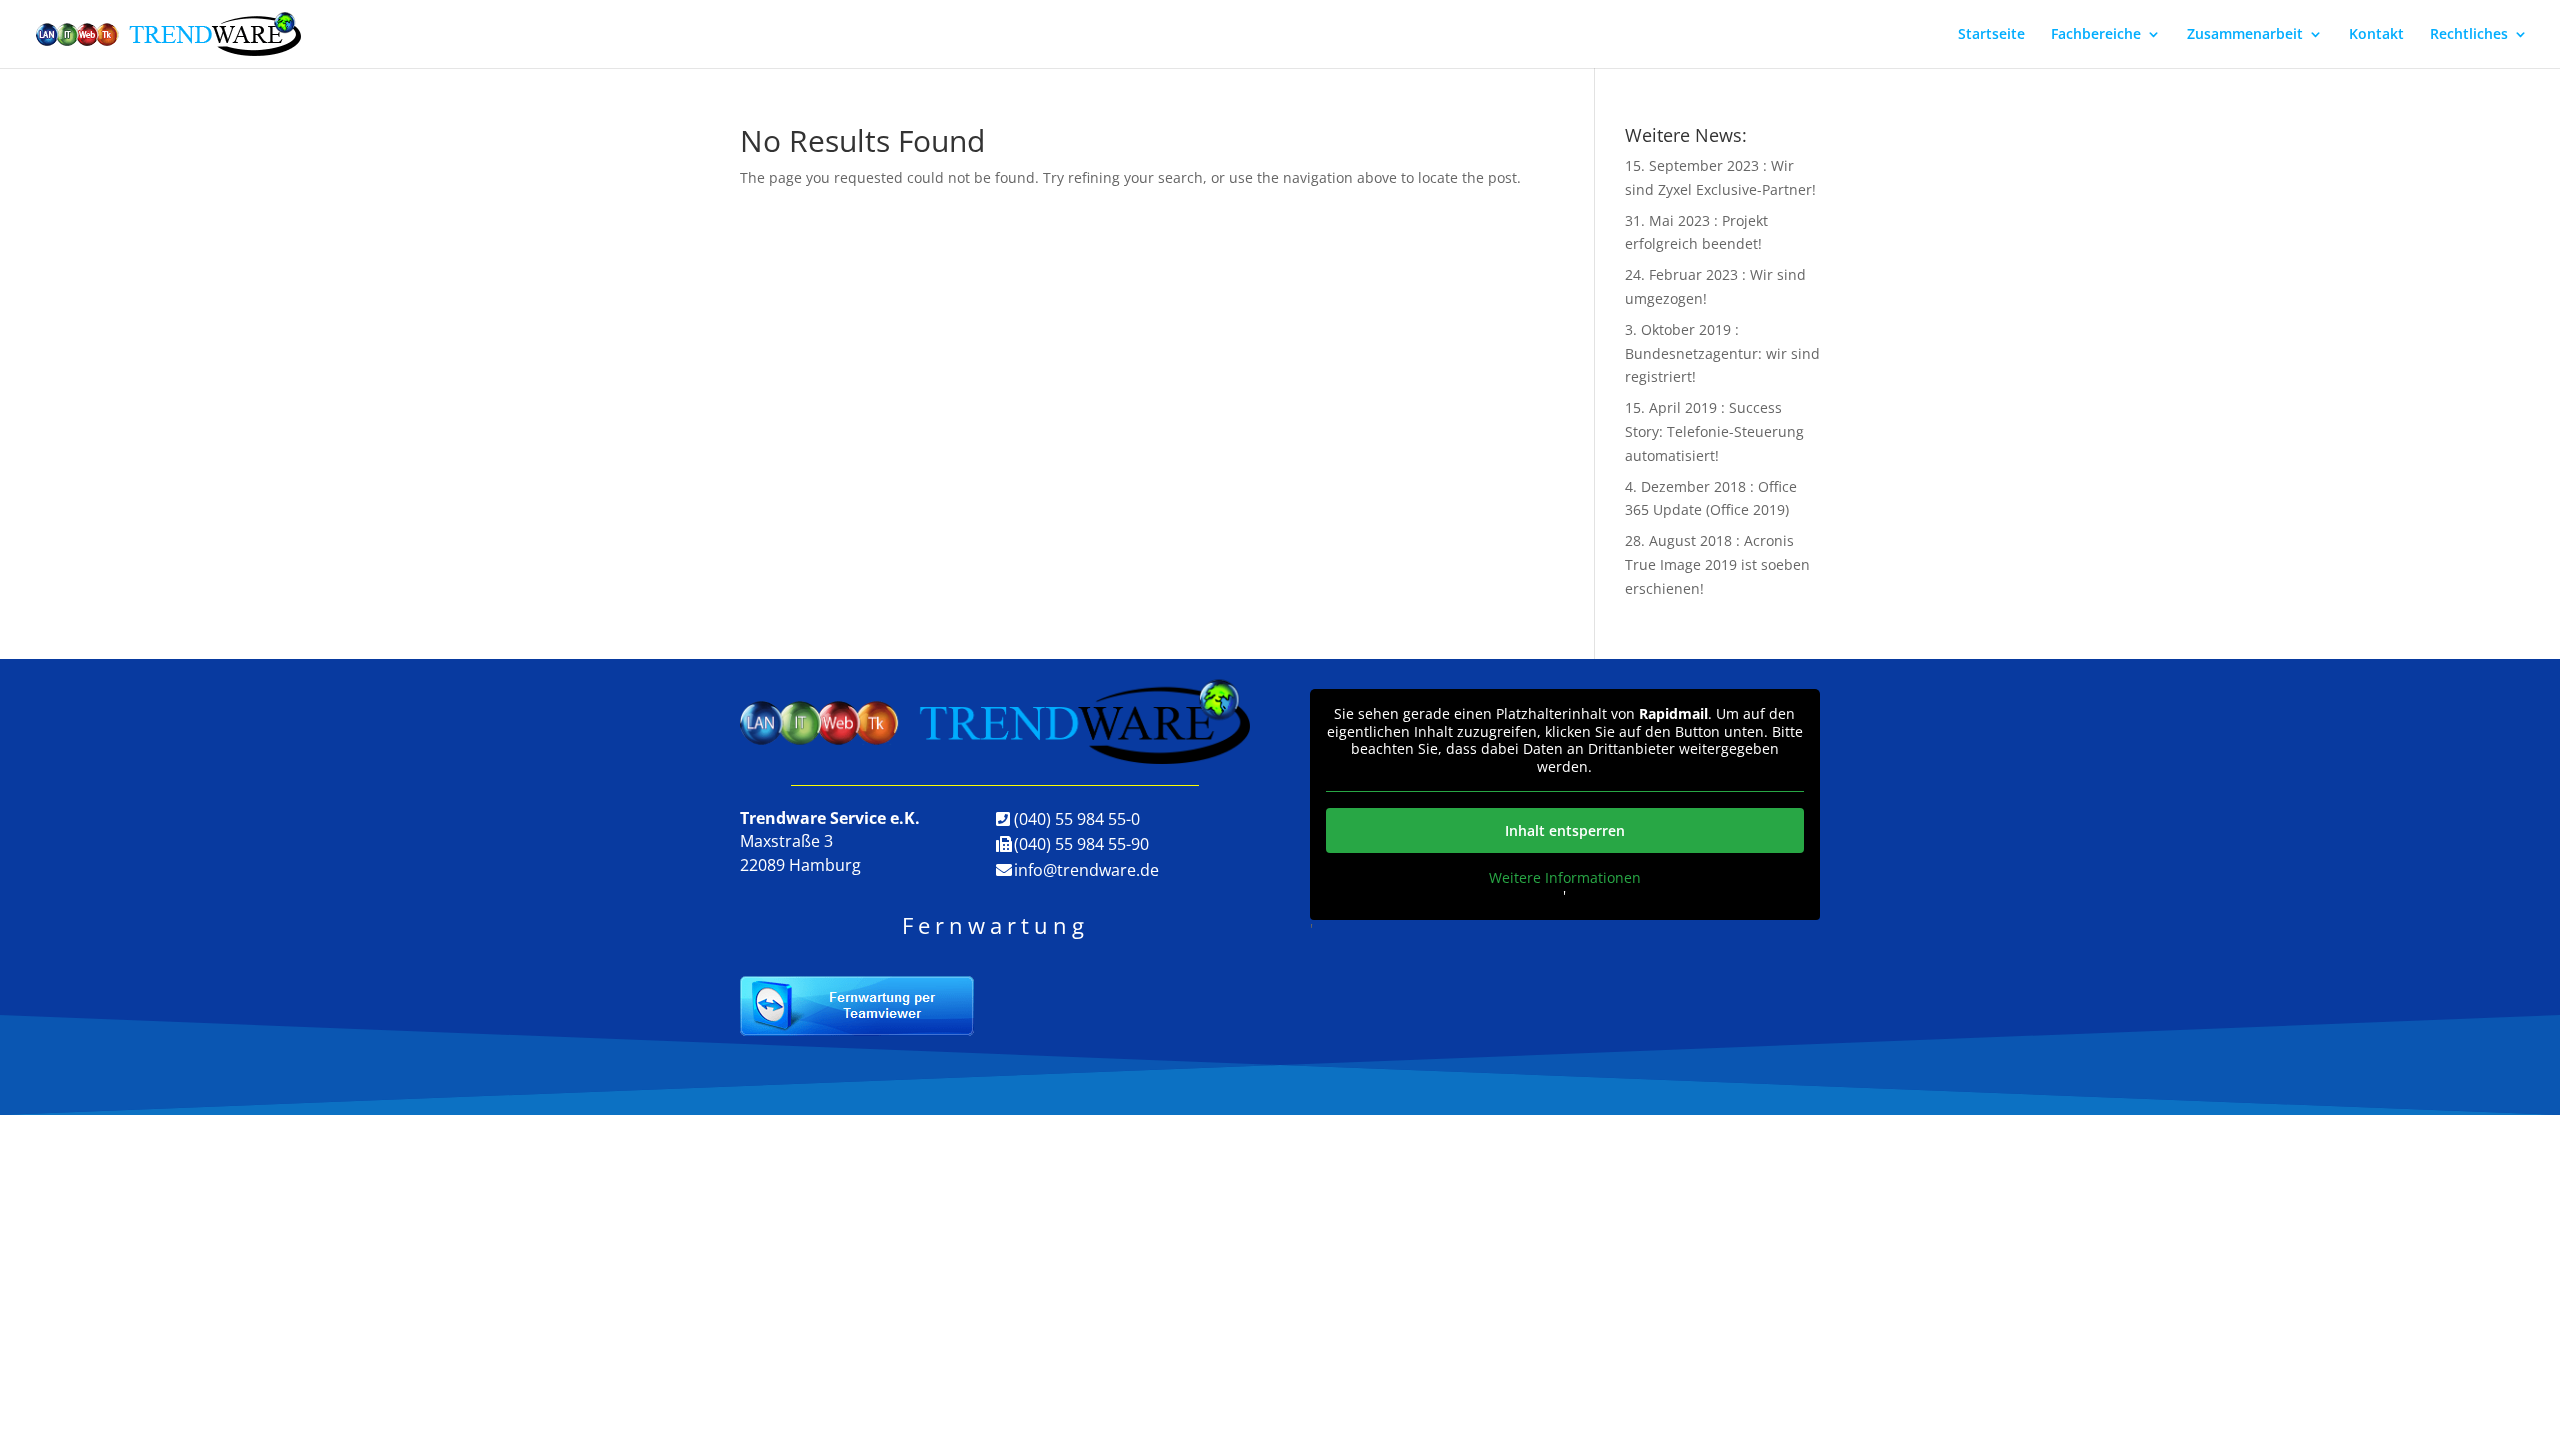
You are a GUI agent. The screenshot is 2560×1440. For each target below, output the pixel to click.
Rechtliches (2469, 35)
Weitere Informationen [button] (1565, 878)
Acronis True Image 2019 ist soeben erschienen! (1717, 564)
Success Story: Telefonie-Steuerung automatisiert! (1714, 431)
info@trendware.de (1086, 870)
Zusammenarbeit (2245, 35)
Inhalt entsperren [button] (1565, 830)
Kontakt (2376, 35)
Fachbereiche (2096, 35)
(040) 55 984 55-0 (1077, 819)
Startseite (1991, 35)
